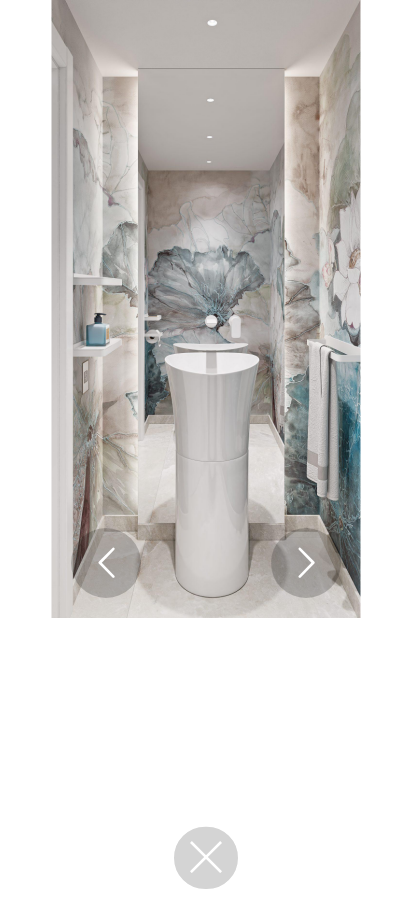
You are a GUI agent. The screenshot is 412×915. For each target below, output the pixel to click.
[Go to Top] (373, 876)
